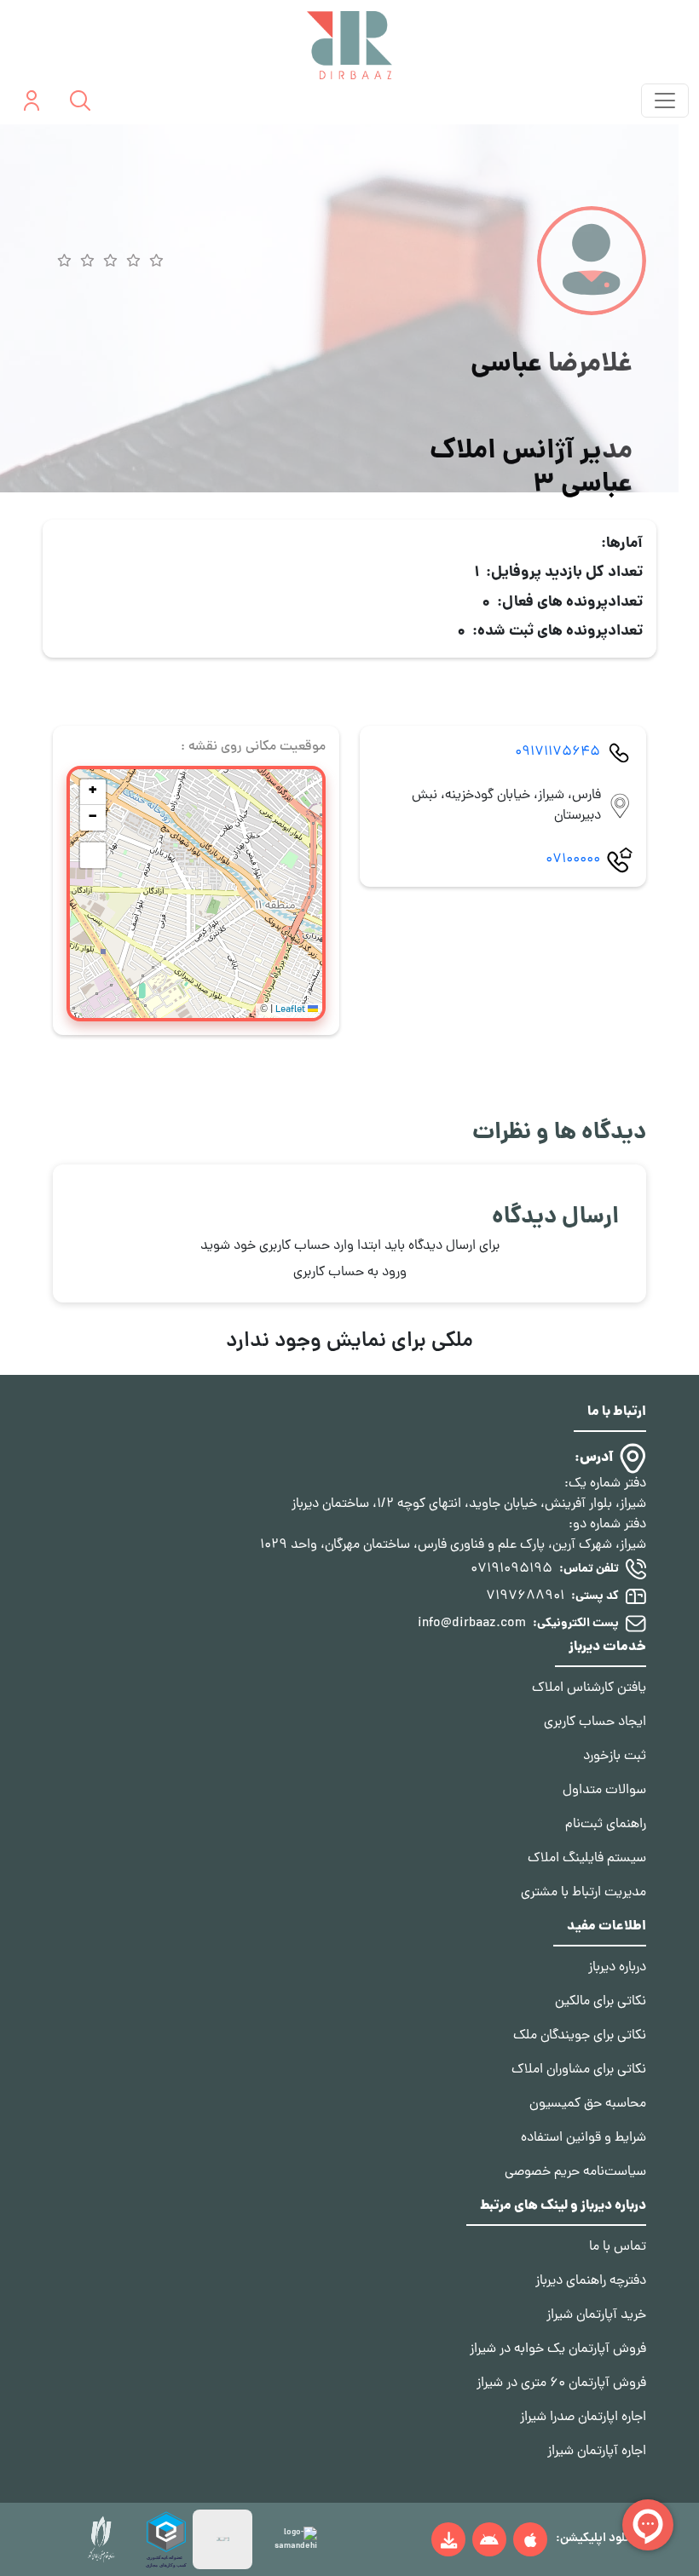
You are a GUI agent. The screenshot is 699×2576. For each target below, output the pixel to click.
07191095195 (511, 1569)
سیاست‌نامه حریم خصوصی (575, 2172)
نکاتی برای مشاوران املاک (579, 2070)
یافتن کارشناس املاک (589, 1688)
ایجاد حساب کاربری (595, 1722)
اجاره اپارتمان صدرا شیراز (583, 2418)
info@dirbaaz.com (472, 1624)
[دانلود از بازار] (489, 2539)
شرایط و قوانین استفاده (583, 2138)
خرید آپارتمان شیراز (596, 2315)
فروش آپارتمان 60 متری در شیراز (561, 2383)
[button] (93, 792)
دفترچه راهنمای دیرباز (591, 2281)
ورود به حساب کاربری (350, 1273)
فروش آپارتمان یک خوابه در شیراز (558, 2349)
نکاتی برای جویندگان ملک (580, 2036)
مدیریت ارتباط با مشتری (583, 1893)
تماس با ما (618, 2247)
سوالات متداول (604, 1791)
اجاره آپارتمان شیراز (597, 2452)
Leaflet (292, 1010)
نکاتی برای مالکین (601, 2002)
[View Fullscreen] (93, 855)
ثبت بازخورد (615, 1757)
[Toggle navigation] (665, 101)
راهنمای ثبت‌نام (606, 1825)
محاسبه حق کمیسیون (588, 2104)
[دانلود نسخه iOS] (530, 2539)
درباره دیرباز (617, 1968)
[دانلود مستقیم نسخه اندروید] (448, 2539)
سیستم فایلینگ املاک (587, 1859)
